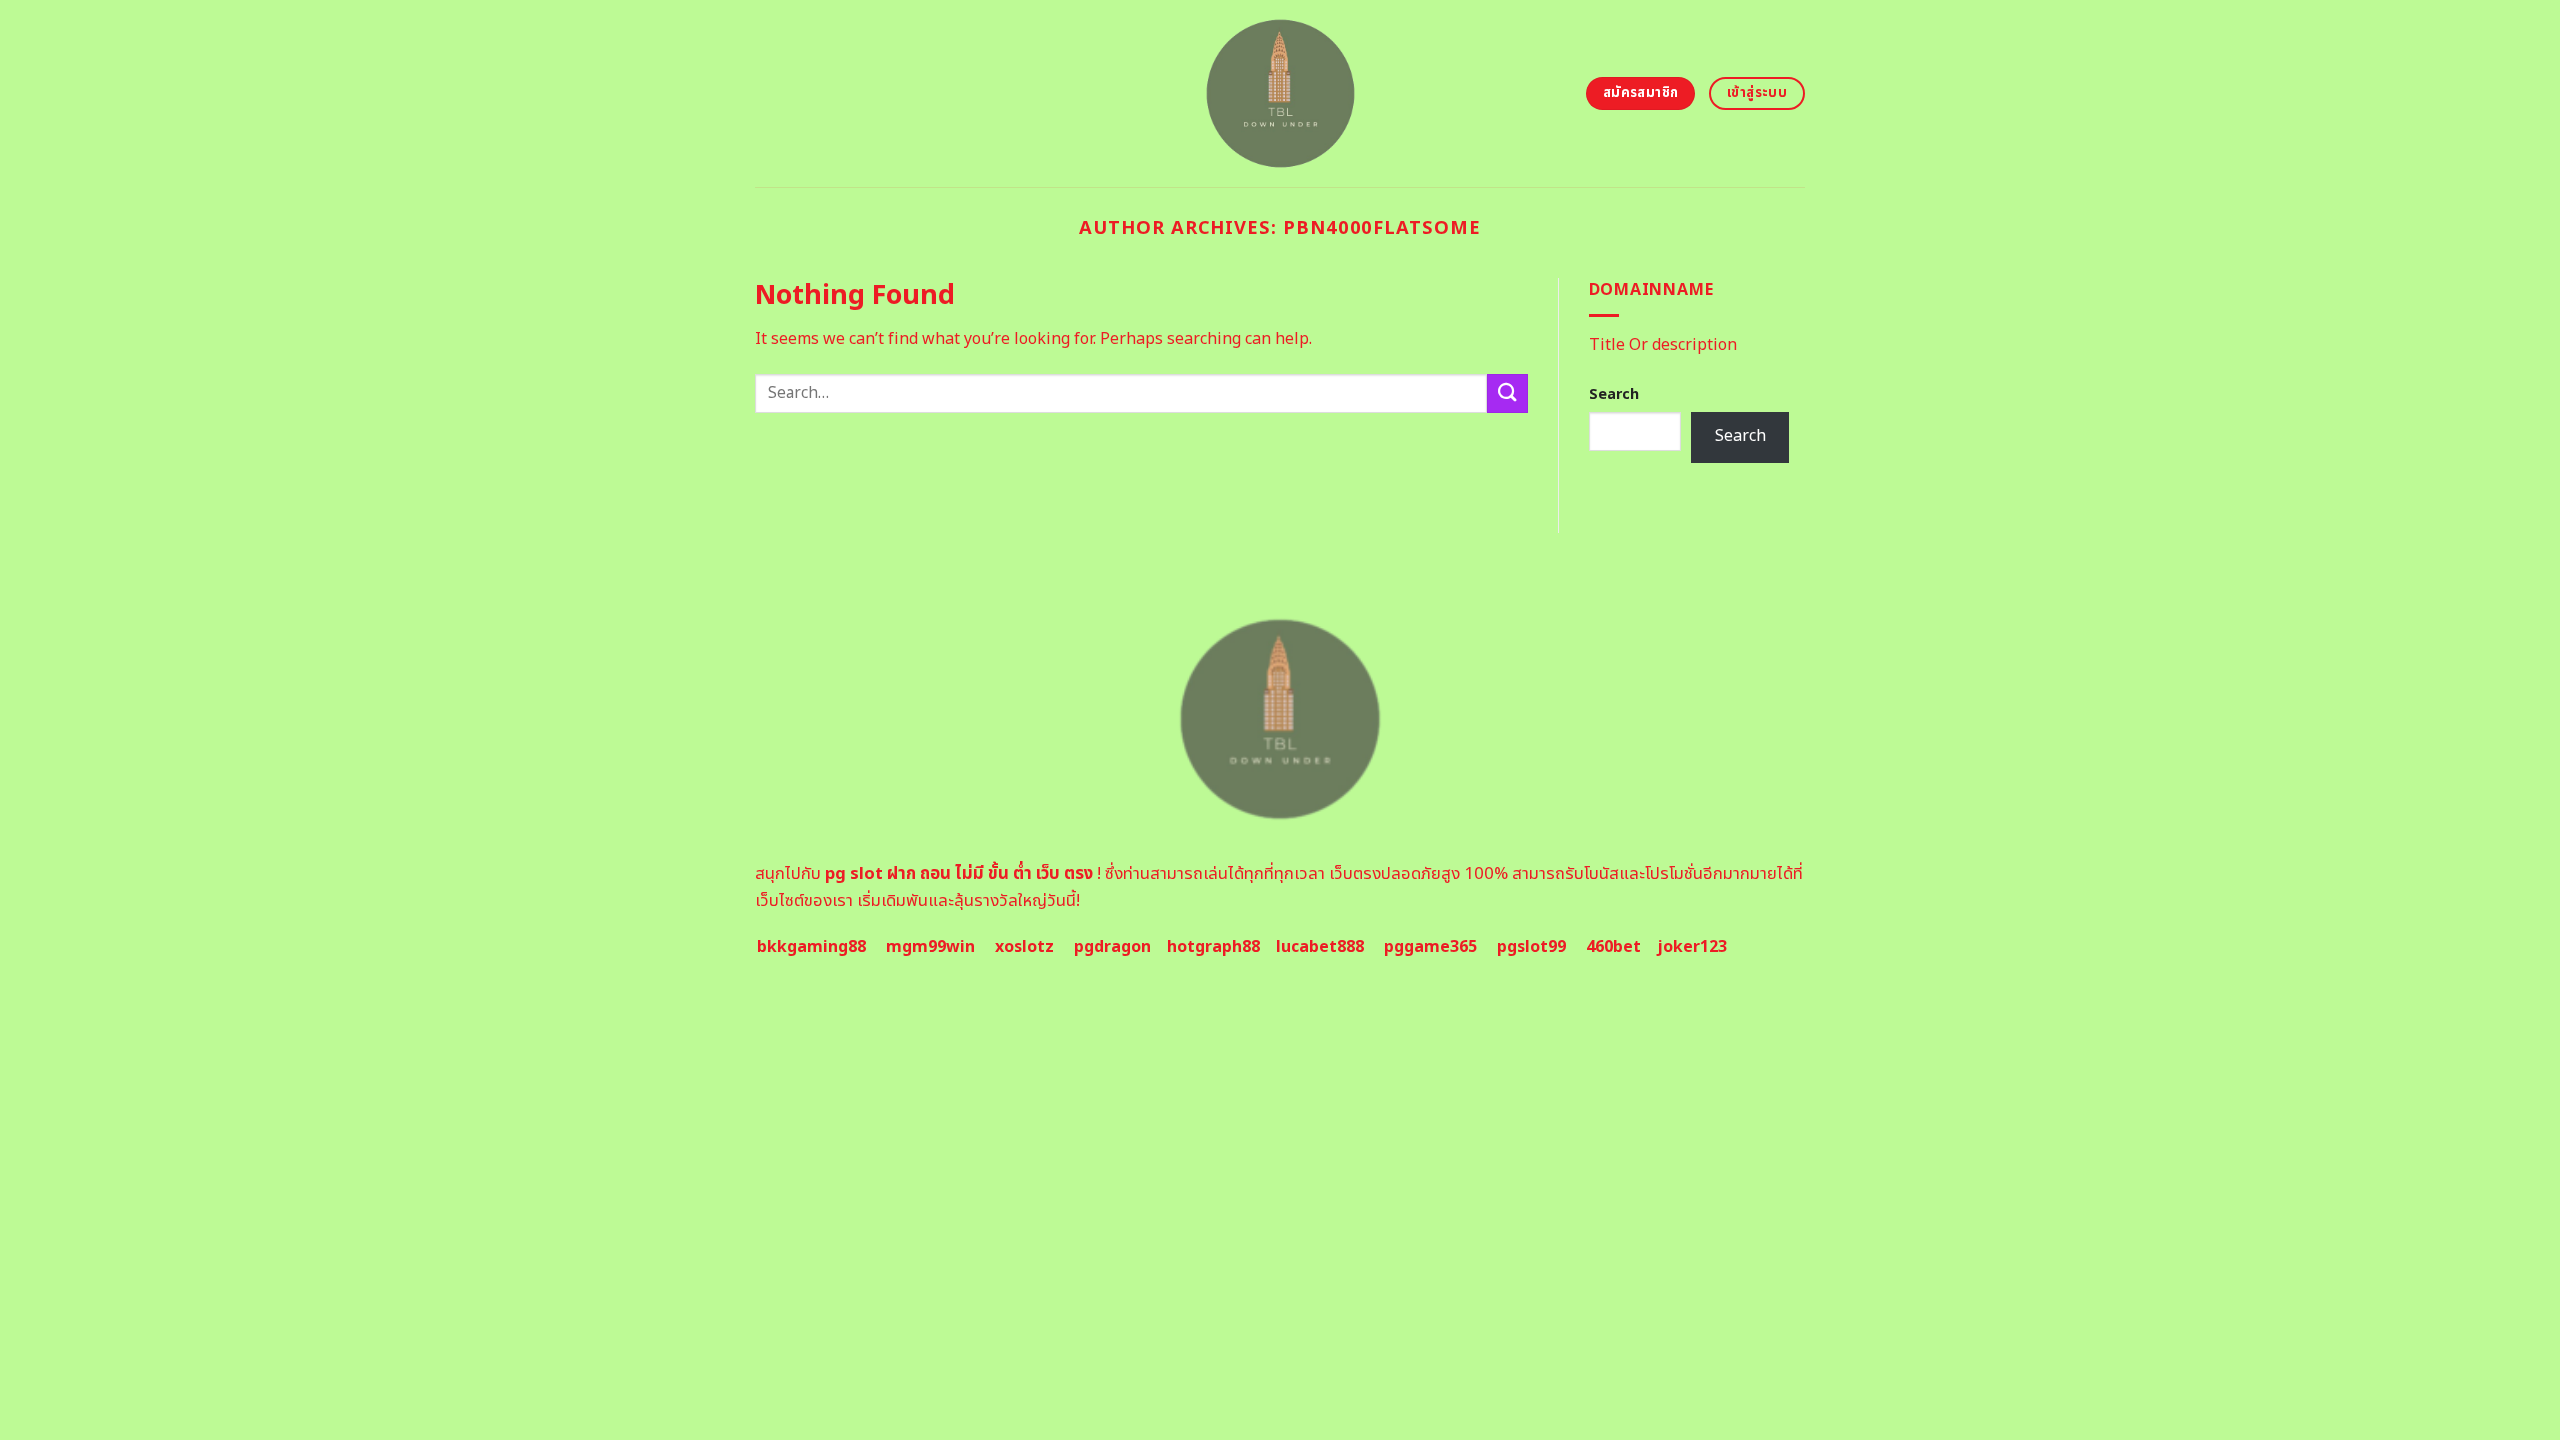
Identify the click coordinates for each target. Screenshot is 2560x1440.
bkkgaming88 (811, 947)
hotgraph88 (1213, 947)
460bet (1613, 947)
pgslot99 (1531, 947)
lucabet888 (1320, 947)
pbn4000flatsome (1382, 228)
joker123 (1692, 947)
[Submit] (1507, 393)
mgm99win (930, 947)
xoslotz (1024, 947)
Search (1614, 394)
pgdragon (1112, 947)
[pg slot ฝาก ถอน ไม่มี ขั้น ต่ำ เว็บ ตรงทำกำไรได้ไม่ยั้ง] (1280, 93)
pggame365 (1430, 947)
